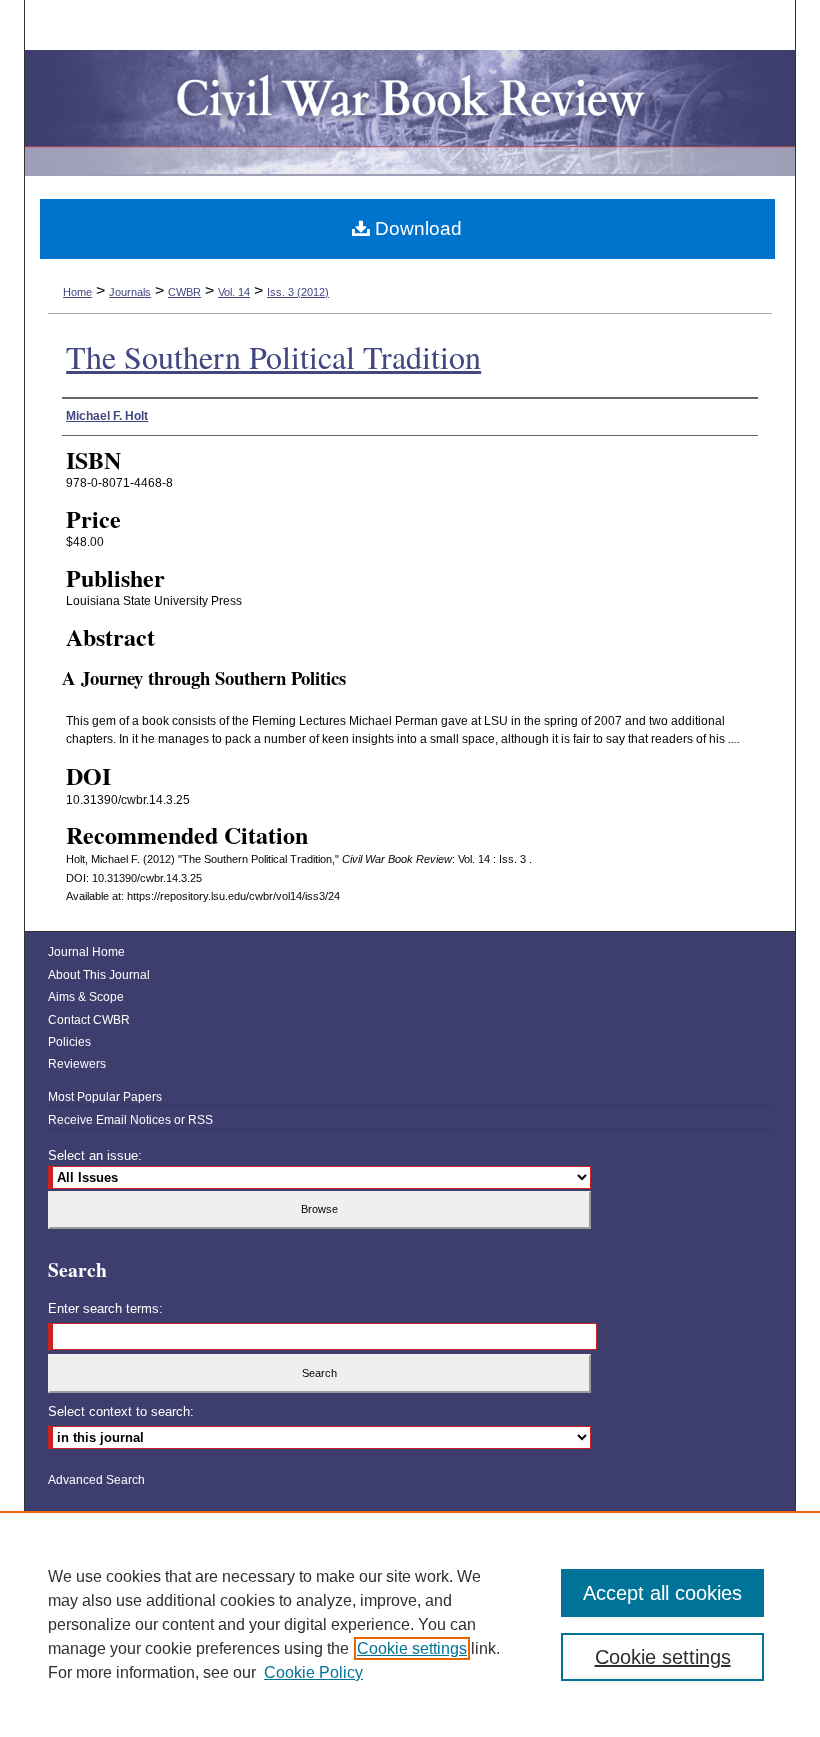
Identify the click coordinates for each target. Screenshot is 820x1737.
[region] (410, 1624)
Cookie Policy (313, 1672)
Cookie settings (412, 1648)
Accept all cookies (662, 1593)
